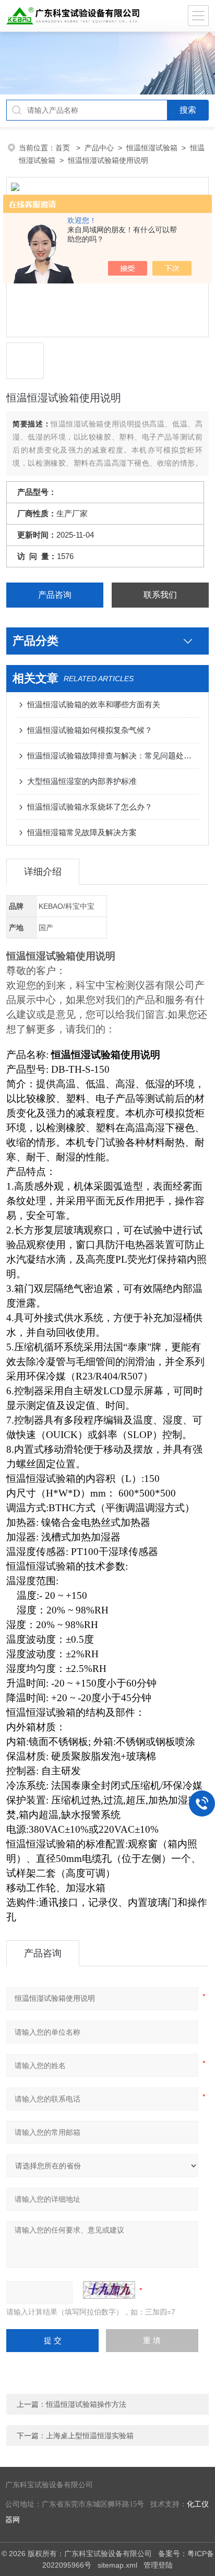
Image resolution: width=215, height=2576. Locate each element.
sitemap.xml (117, 2565)
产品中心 (99, 148)
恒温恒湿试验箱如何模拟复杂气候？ (90, 730)
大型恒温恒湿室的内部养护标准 (82, 781)
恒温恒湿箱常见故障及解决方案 (82, 832)
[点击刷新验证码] (109, 2290)
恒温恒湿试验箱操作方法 (86, 2404)
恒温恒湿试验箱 (152, 148)
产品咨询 (55, 595)
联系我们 (160, 595)
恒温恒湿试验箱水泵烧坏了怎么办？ (90, 807)
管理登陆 (158, 2565)
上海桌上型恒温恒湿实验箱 (90, 2436)
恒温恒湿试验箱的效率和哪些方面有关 (94, 704)
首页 (64, 148)
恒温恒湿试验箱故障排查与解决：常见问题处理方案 (112, 756)
